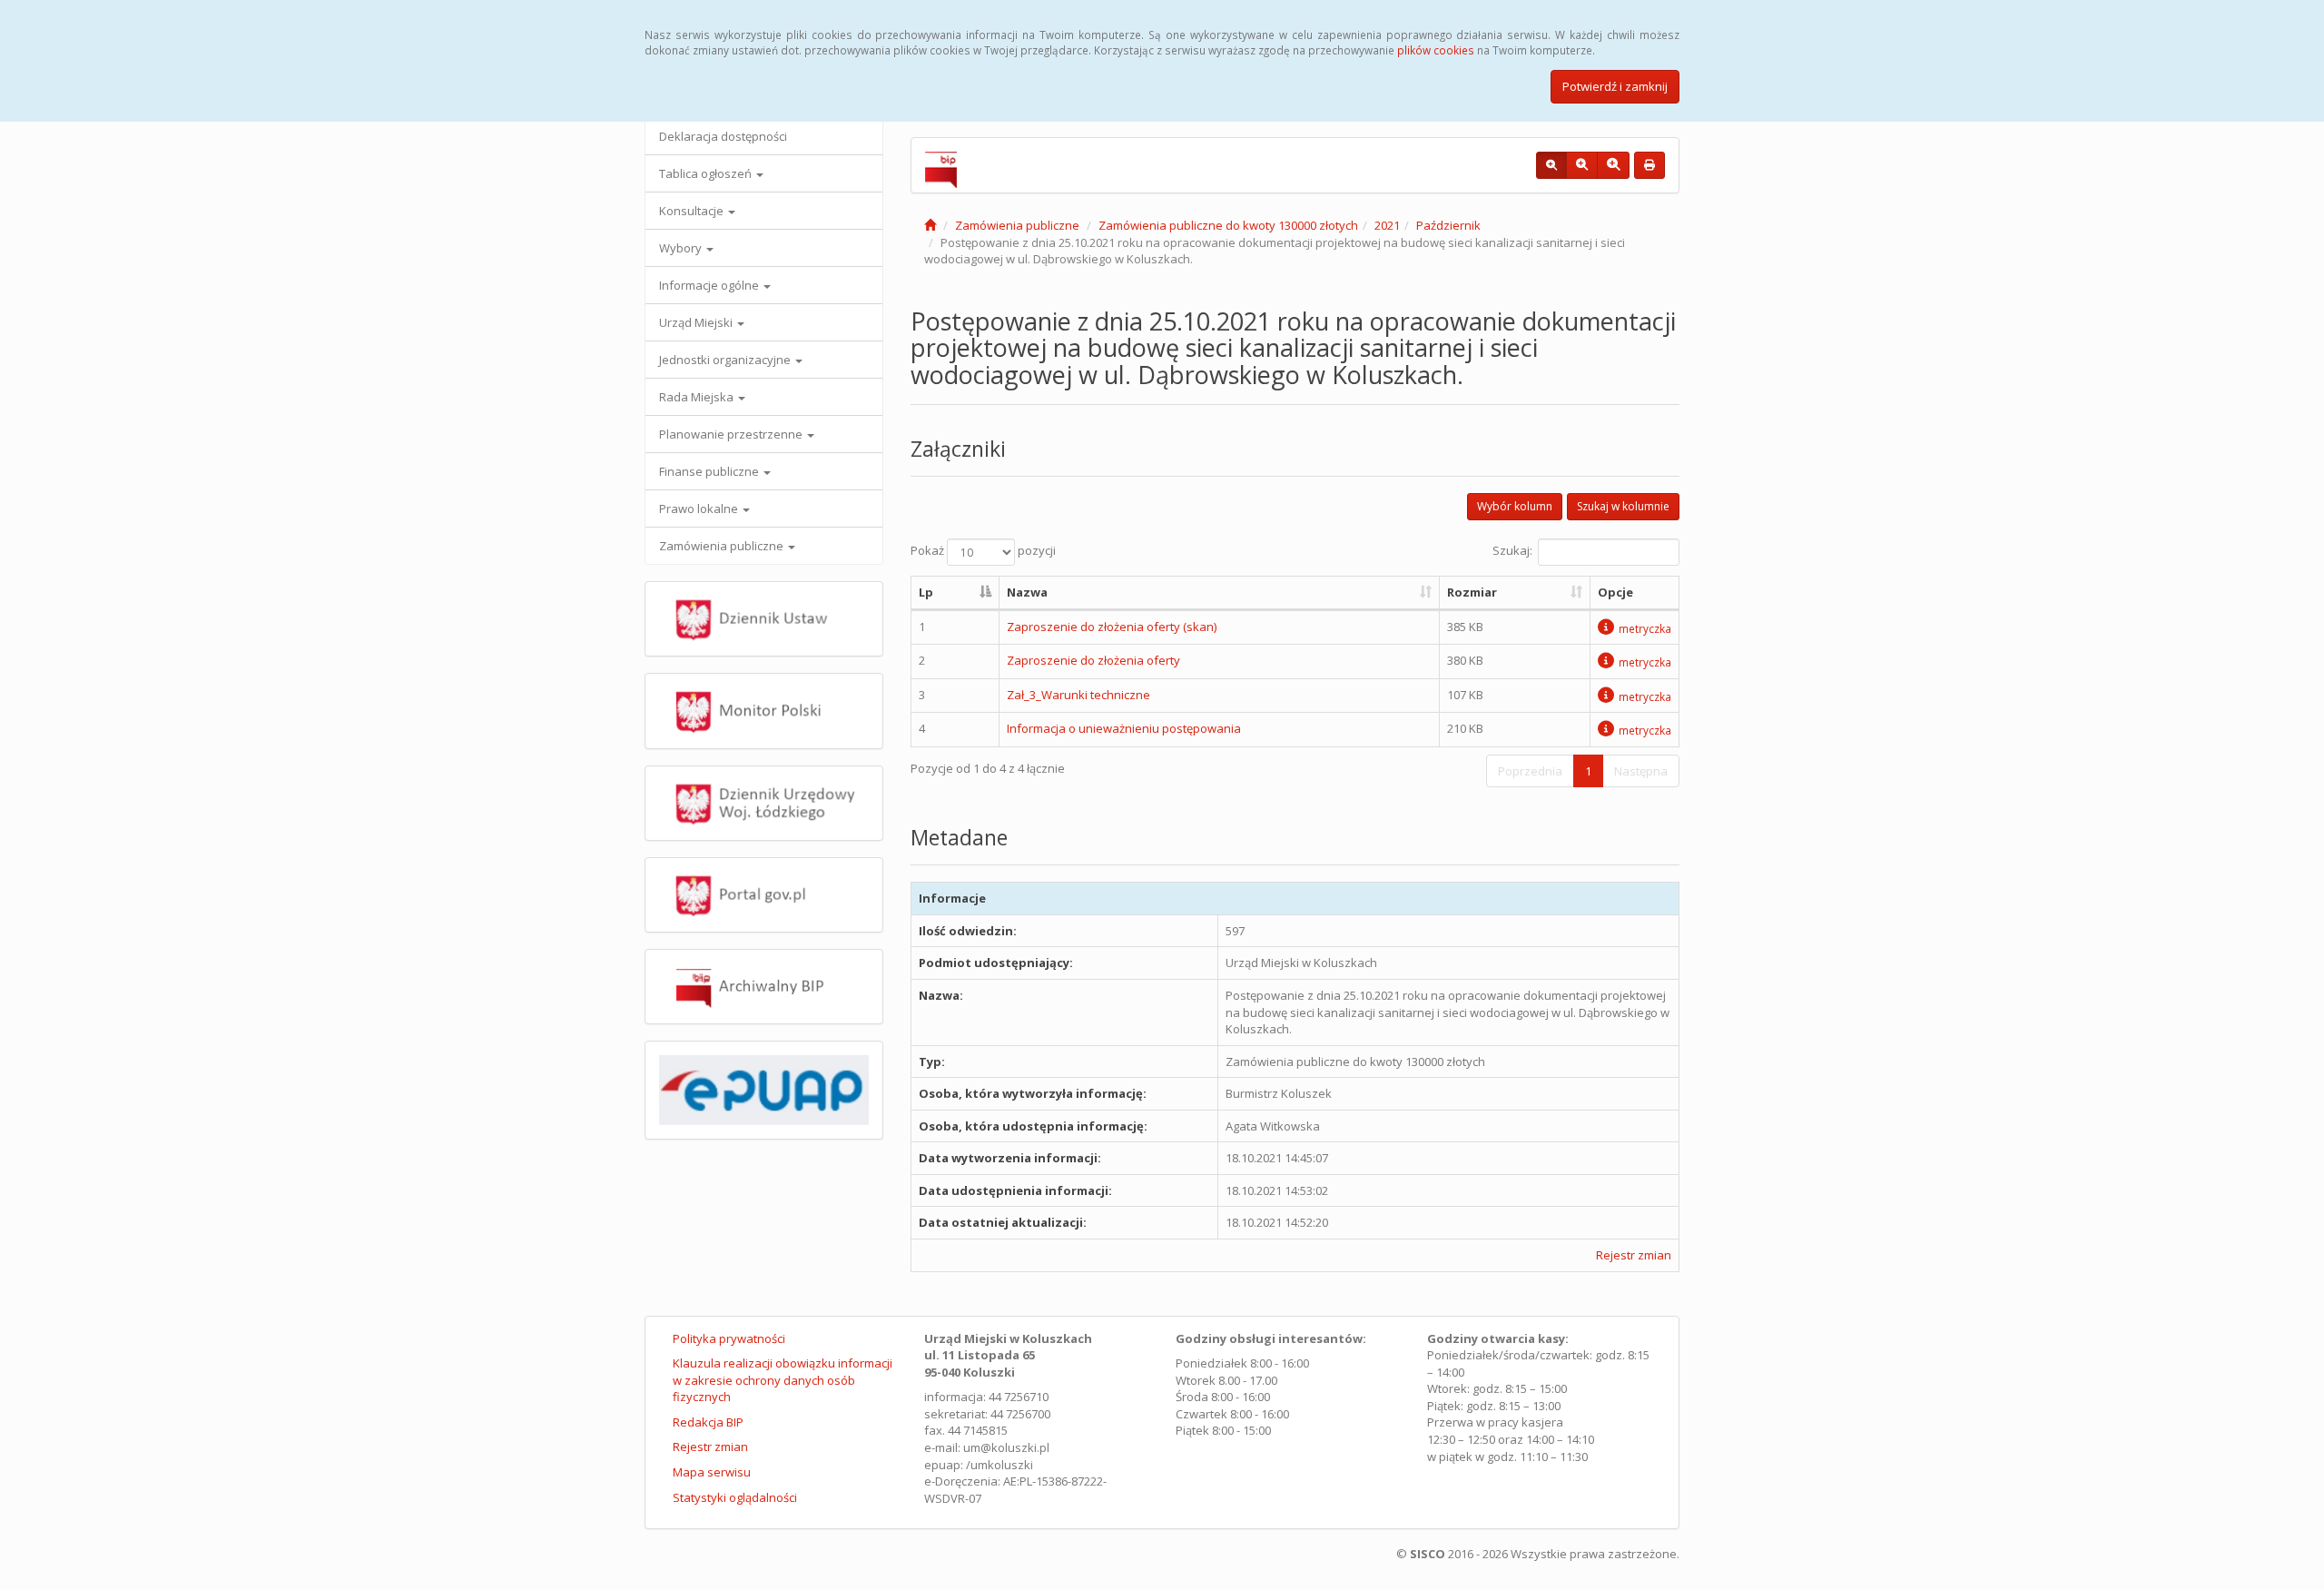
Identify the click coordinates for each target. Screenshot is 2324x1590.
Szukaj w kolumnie (1623, 506)
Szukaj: (1512, 551)
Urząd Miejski (697, 322)
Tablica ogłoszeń (707, 173)
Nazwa (1027, 592)
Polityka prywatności (729, 1338)
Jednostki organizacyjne (726, 360)
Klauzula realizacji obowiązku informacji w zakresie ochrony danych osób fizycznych (783, 1380)
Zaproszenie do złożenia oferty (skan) (1112, 627)
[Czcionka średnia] (1582, 165)
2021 (1387, 225)
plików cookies (1436, 50)
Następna (1641, 771)
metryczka (1645, 628)
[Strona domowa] (930, 225)
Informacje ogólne (710, 285)
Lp (926, 592)
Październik (1448, 225)
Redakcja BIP (708, 1422)
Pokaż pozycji (983, 551)
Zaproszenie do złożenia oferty (1093, 660)
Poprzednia (1530, 771)
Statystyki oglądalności (735, 1497)
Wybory (682, 248)
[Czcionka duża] (1613, 165)
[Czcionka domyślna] (1551, 165)
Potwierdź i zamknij (1615, 86)
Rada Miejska (698, 397)
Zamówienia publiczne (723, 546)
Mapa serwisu (712, 1472)
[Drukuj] (1649, 165)
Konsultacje (693, 211)
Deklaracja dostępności (723, 136)
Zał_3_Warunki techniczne (1078, 695)
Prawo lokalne (700, 509)
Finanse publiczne (710, 471)
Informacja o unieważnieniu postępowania (1124, 728)
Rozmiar (1472, 592)
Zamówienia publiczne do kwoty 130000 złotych (1228, 225)
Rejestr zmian (1634, 1255)
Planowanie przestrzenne (732, 434)
